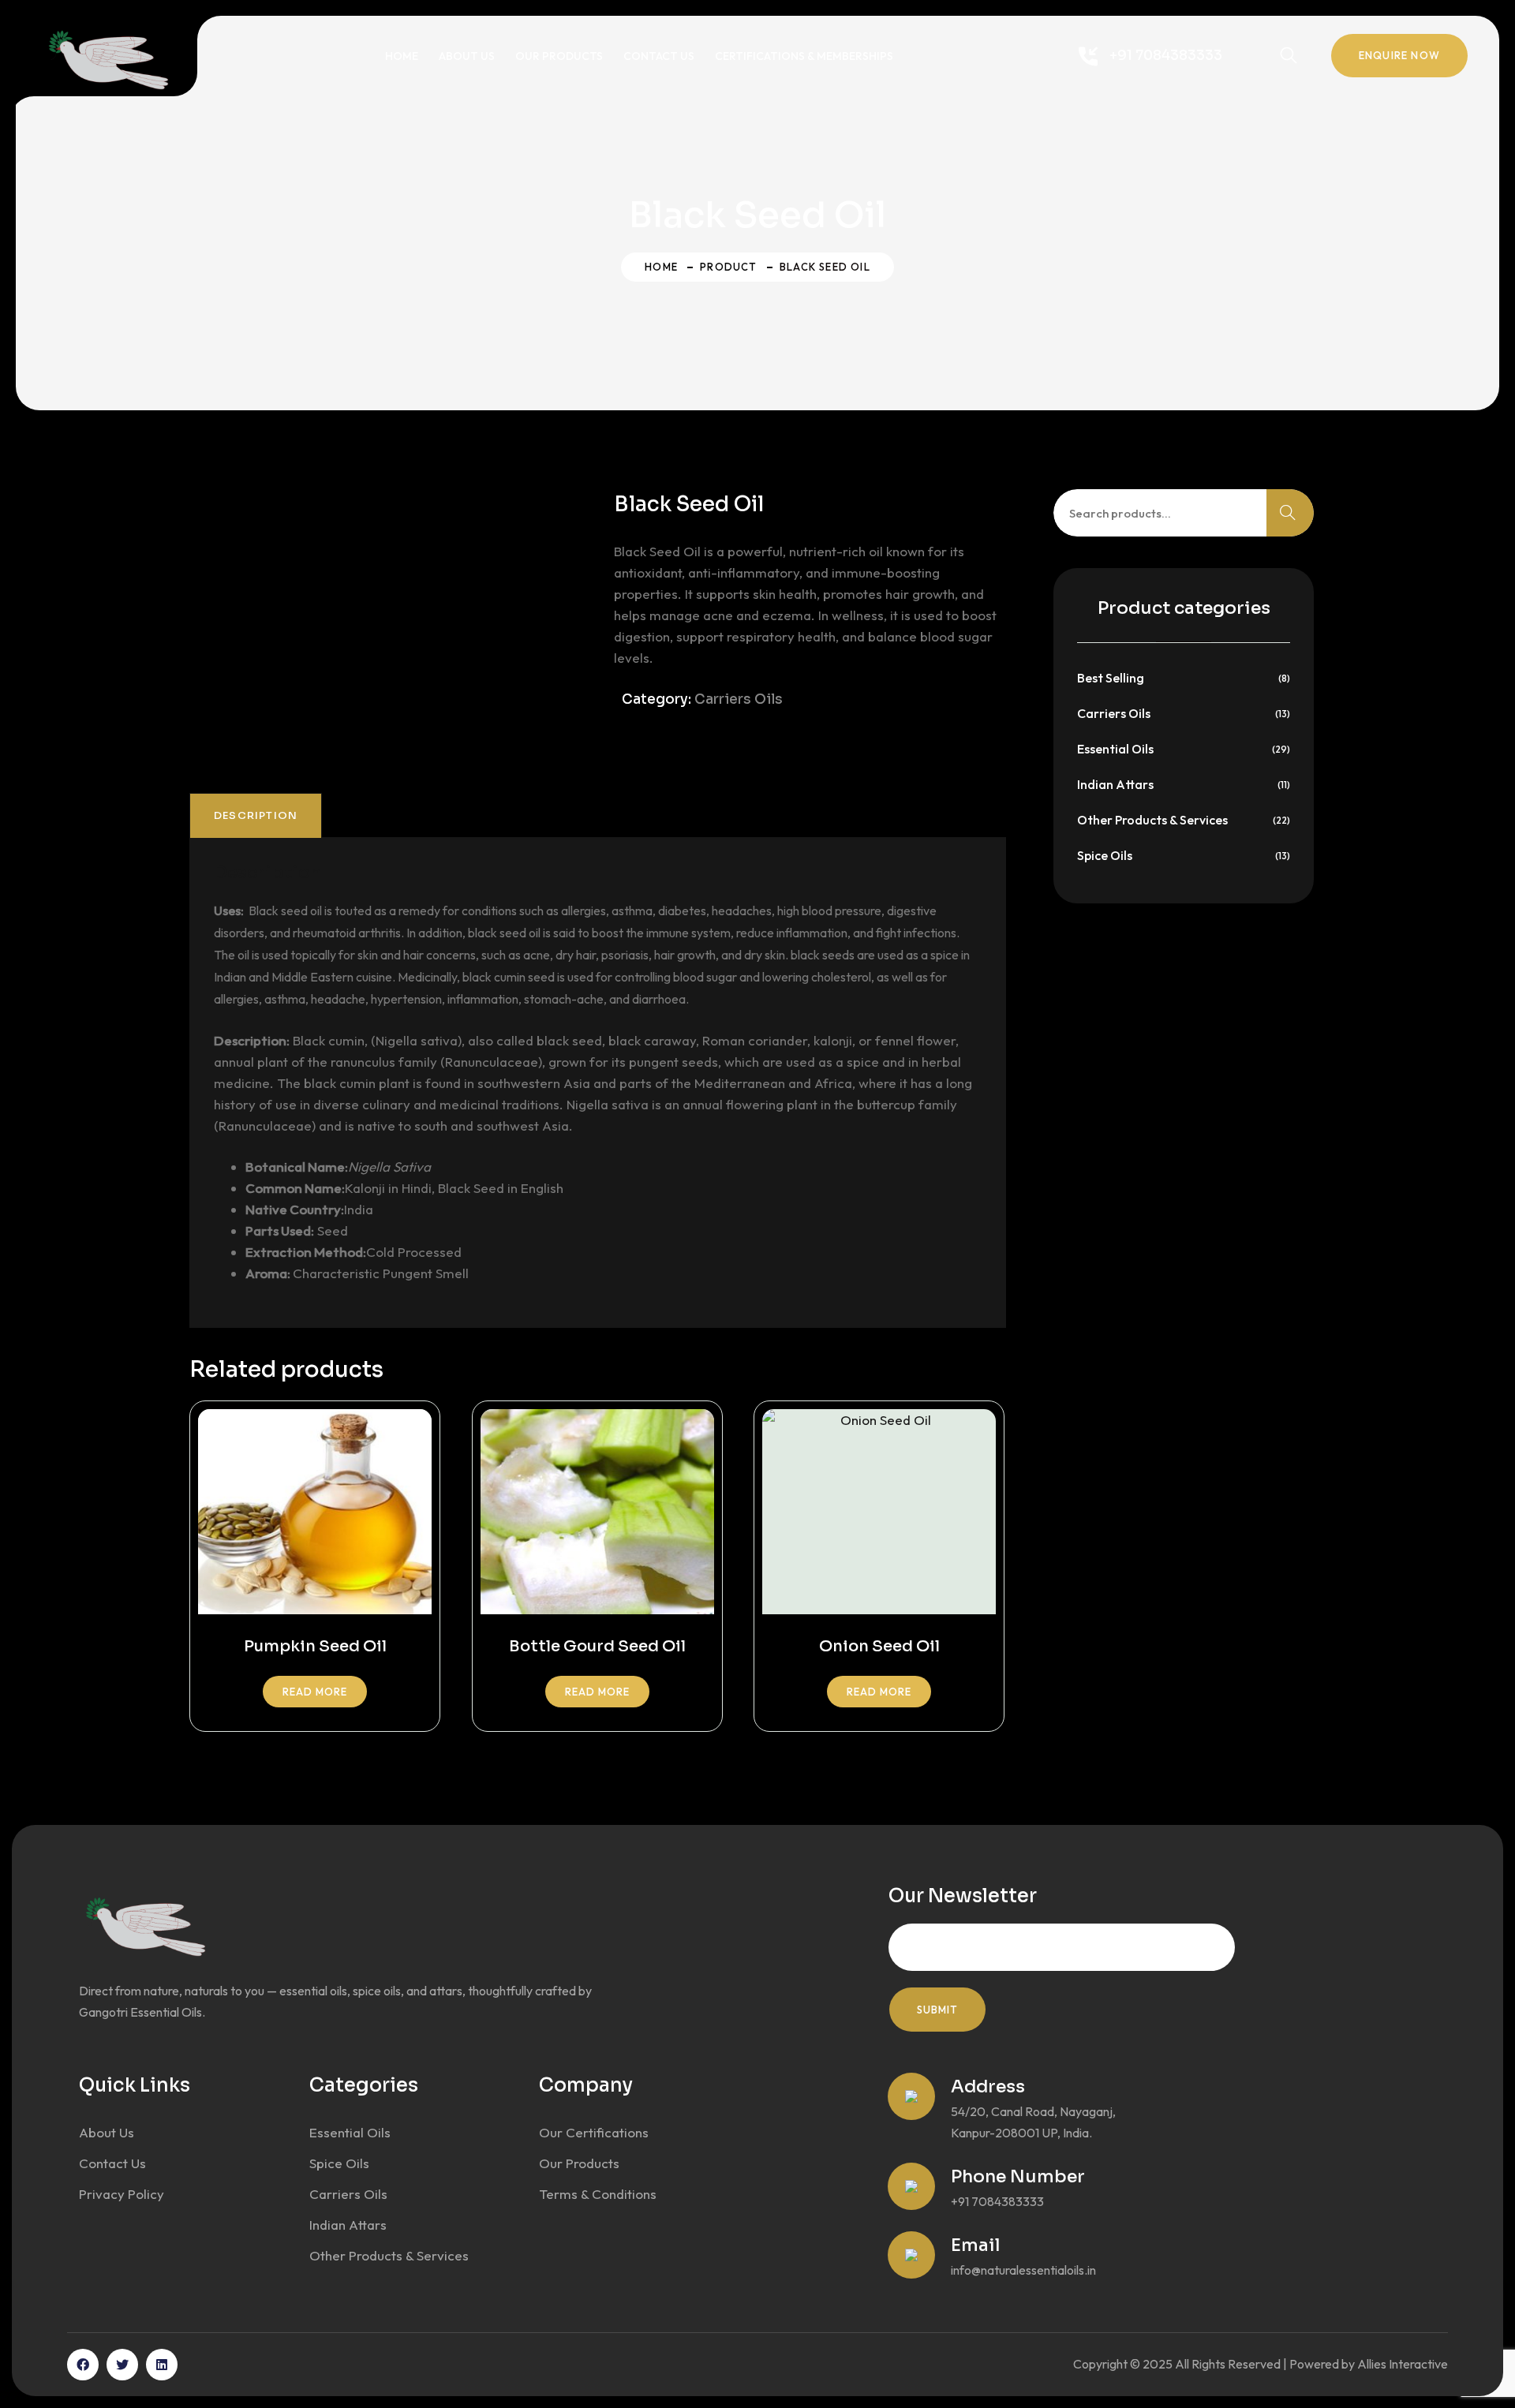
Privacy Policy (122, 2194)
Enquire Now (1399, 55)
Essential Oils (1115, 749)
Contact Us (659, 56)
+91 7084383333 (1166, 56)
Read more (315, 1692)
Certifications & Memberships (804, 56)
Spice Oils (1105, 855)
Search (1290, 513)
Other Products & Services (1152, 820)
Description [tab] (256, 815)
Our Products (559, 56)
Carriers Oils (739, 699)
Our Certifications (594, 2132)
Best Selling (1111, 678)
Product (728, 267)
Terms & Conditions (598, 2194)
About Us (467, 56)
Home (402, 56)
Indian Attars (1115, 784)
